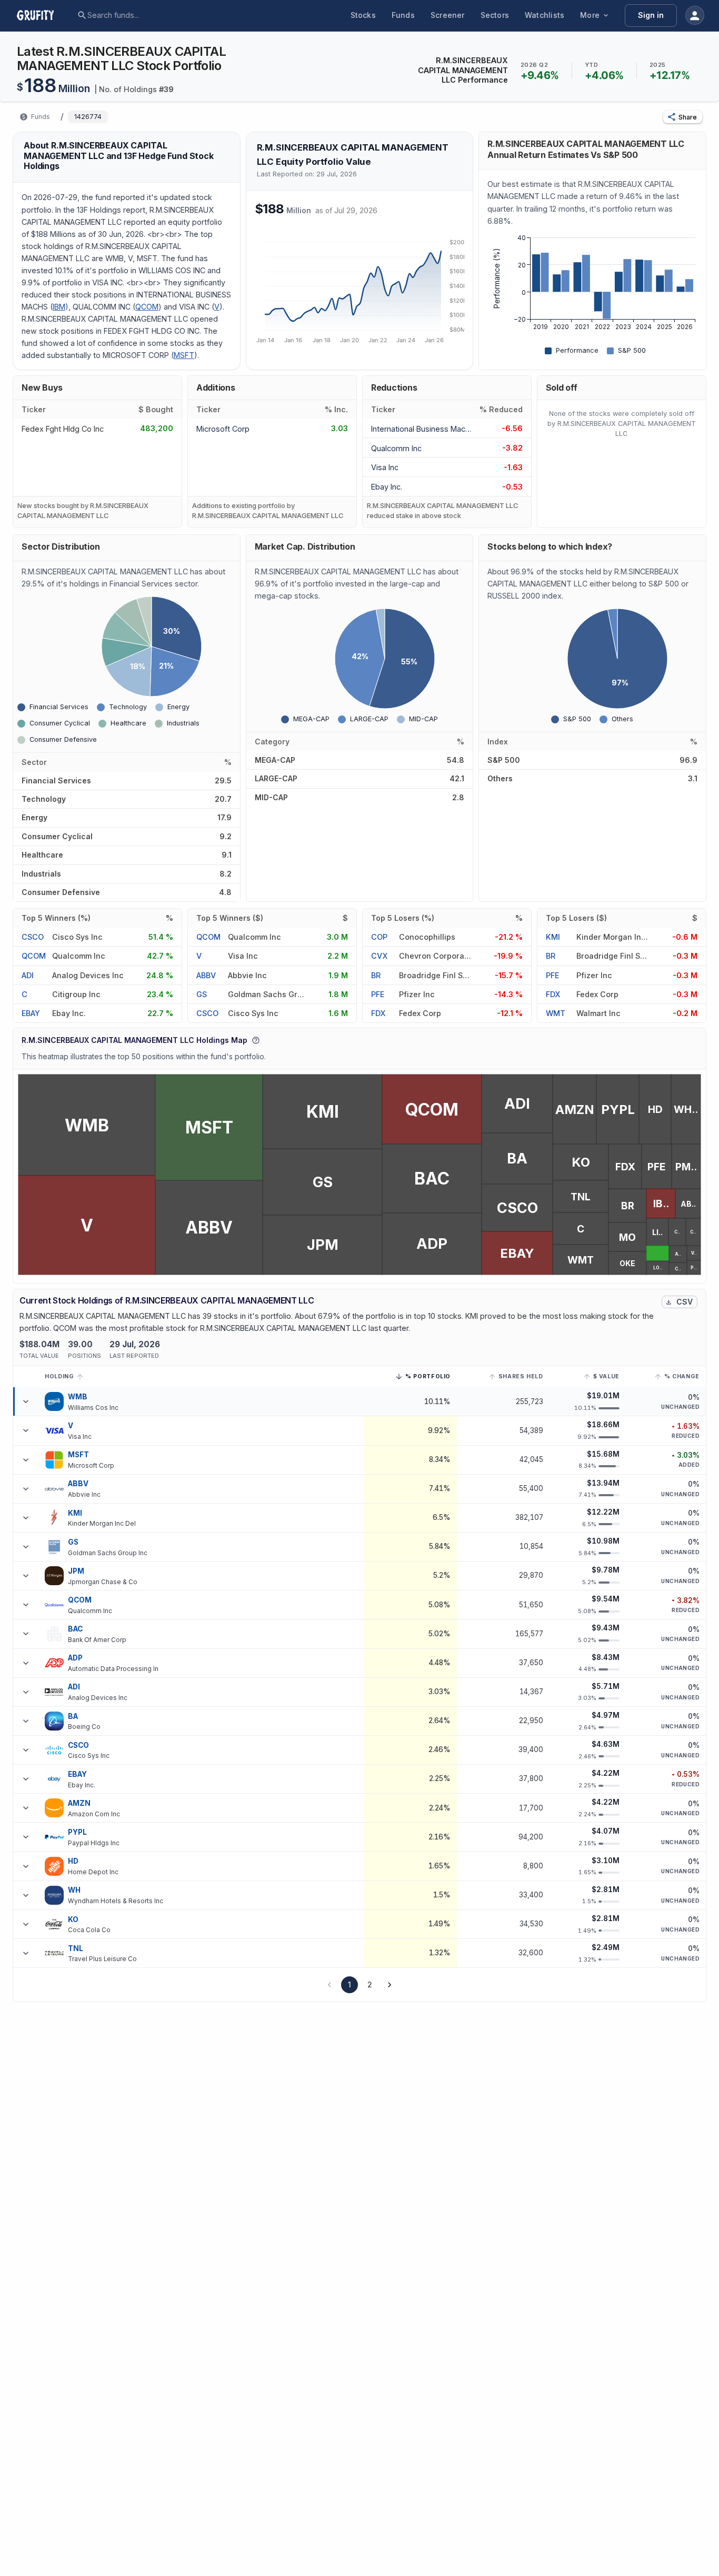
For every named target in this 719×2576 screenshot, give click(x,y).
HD (73, 1861)
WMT (556, 1013)
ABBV (206, 975)
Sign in (651, 15)
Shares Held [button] (521, 1376)
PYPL (78, 1832)
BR (376, 975)
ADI (28, 975)
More (590, 15)
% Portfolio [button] (428, 1378)
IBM (59, 307)
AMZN (79, 1803)
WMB (78, 1397)
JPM (76, 1571)
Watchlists (545, 15)
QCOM (147, 307)
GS (202, 994)
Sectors (495, 15)
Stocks (363, 15)
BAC (75, 1629)
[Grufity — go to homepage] (44, 15)
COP (379, 937)
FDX (378, 1013)
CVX (379, 956)
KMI (553, 937)
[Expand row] (26, 1401)
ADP (75, 1658)
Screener (448, 15)
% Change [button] (682, 1376)
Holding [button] (59, 1376)
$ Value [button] (606, 1376)
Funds (403, 15)
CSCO (33, 937)
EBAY (31, 1013)
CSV (685, 1302)
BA (73, 1716)
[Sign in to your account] (695, 15)
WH (74, 1890)
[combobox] (168, 15)
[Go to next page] (390, 1985)
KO (73, 1919)
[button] (683, 117)
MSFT (184, 355)
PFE (378, 994)
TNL (76, 1948)
